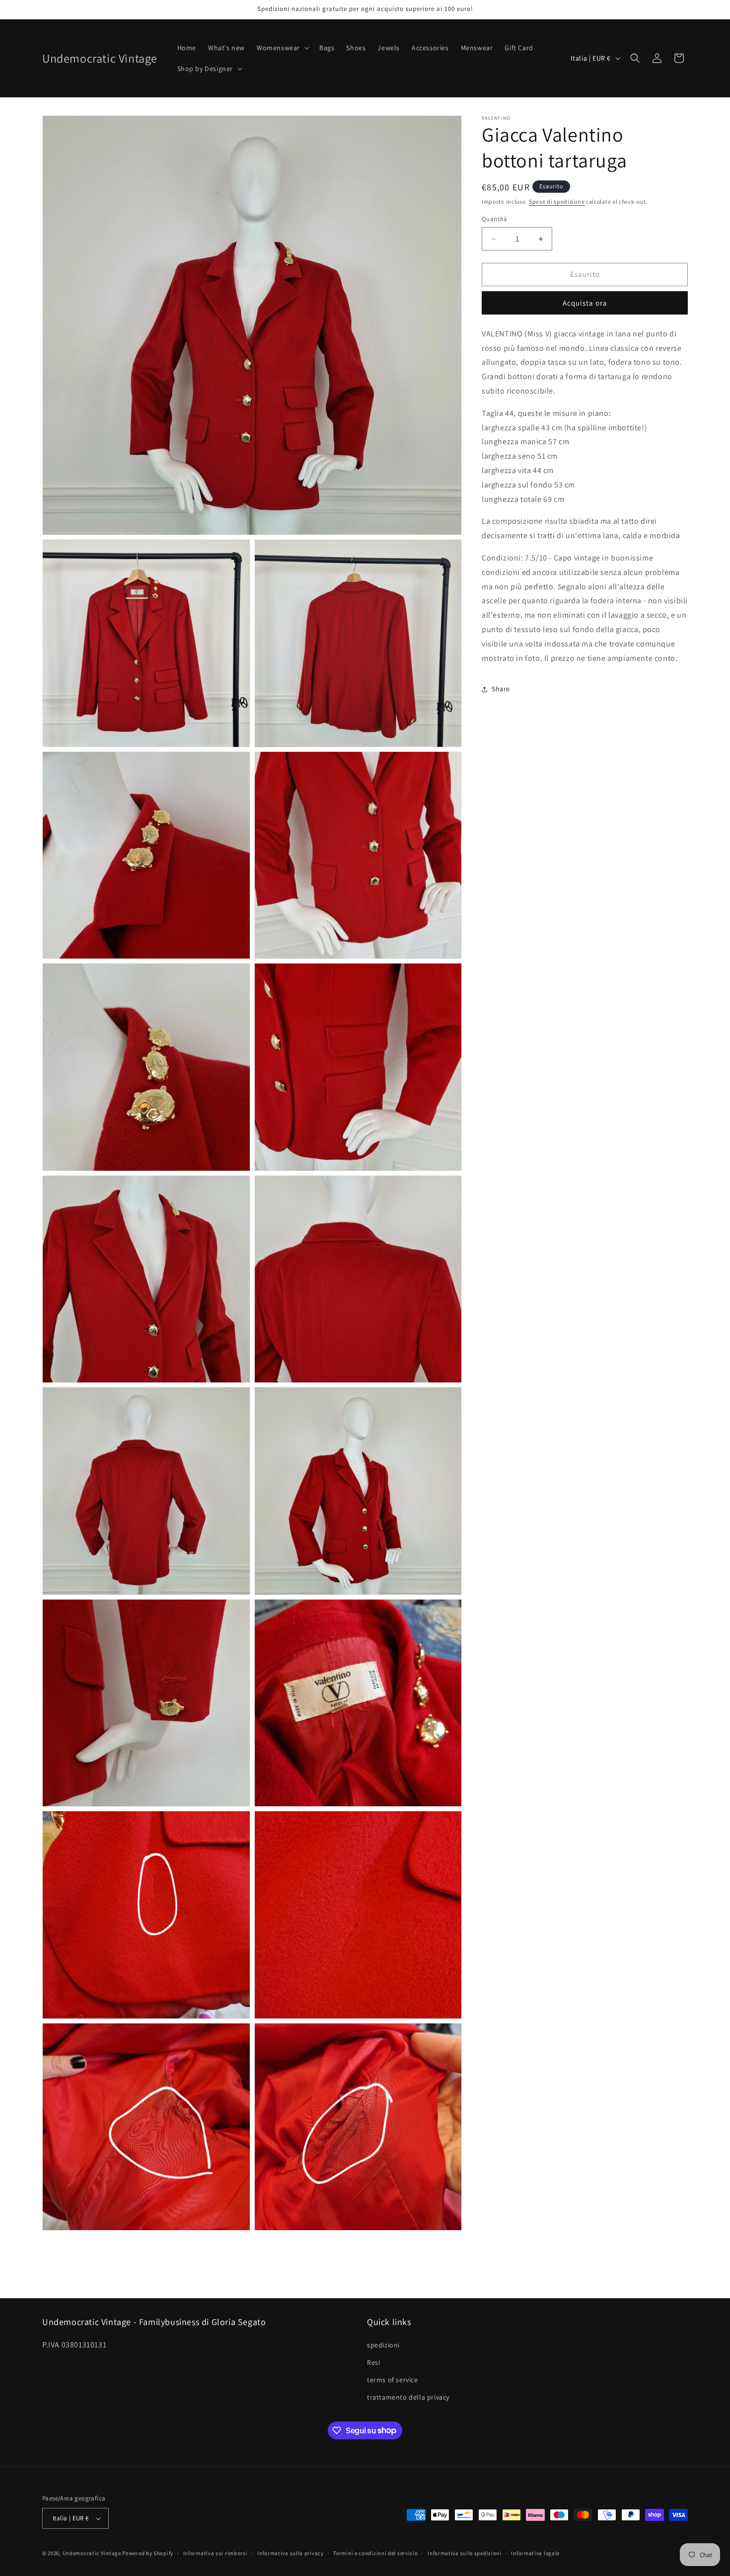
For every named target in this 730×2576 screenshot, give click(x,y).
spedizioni (383, 2345)
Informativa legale (535, 2553)
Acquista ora (585, 303)
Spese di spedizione (557, 201)
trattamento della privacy (408, 2397)
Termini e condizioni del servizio (375, 2553)
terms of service (393, 2380)
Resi (373, 2362)
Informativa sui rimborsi (216, 2553)
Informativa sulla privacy (291, 2553)
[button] (282, 48)
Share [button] (501, 689)
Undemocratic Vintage (92, 2553)
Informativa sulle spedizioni (465, 2553)
